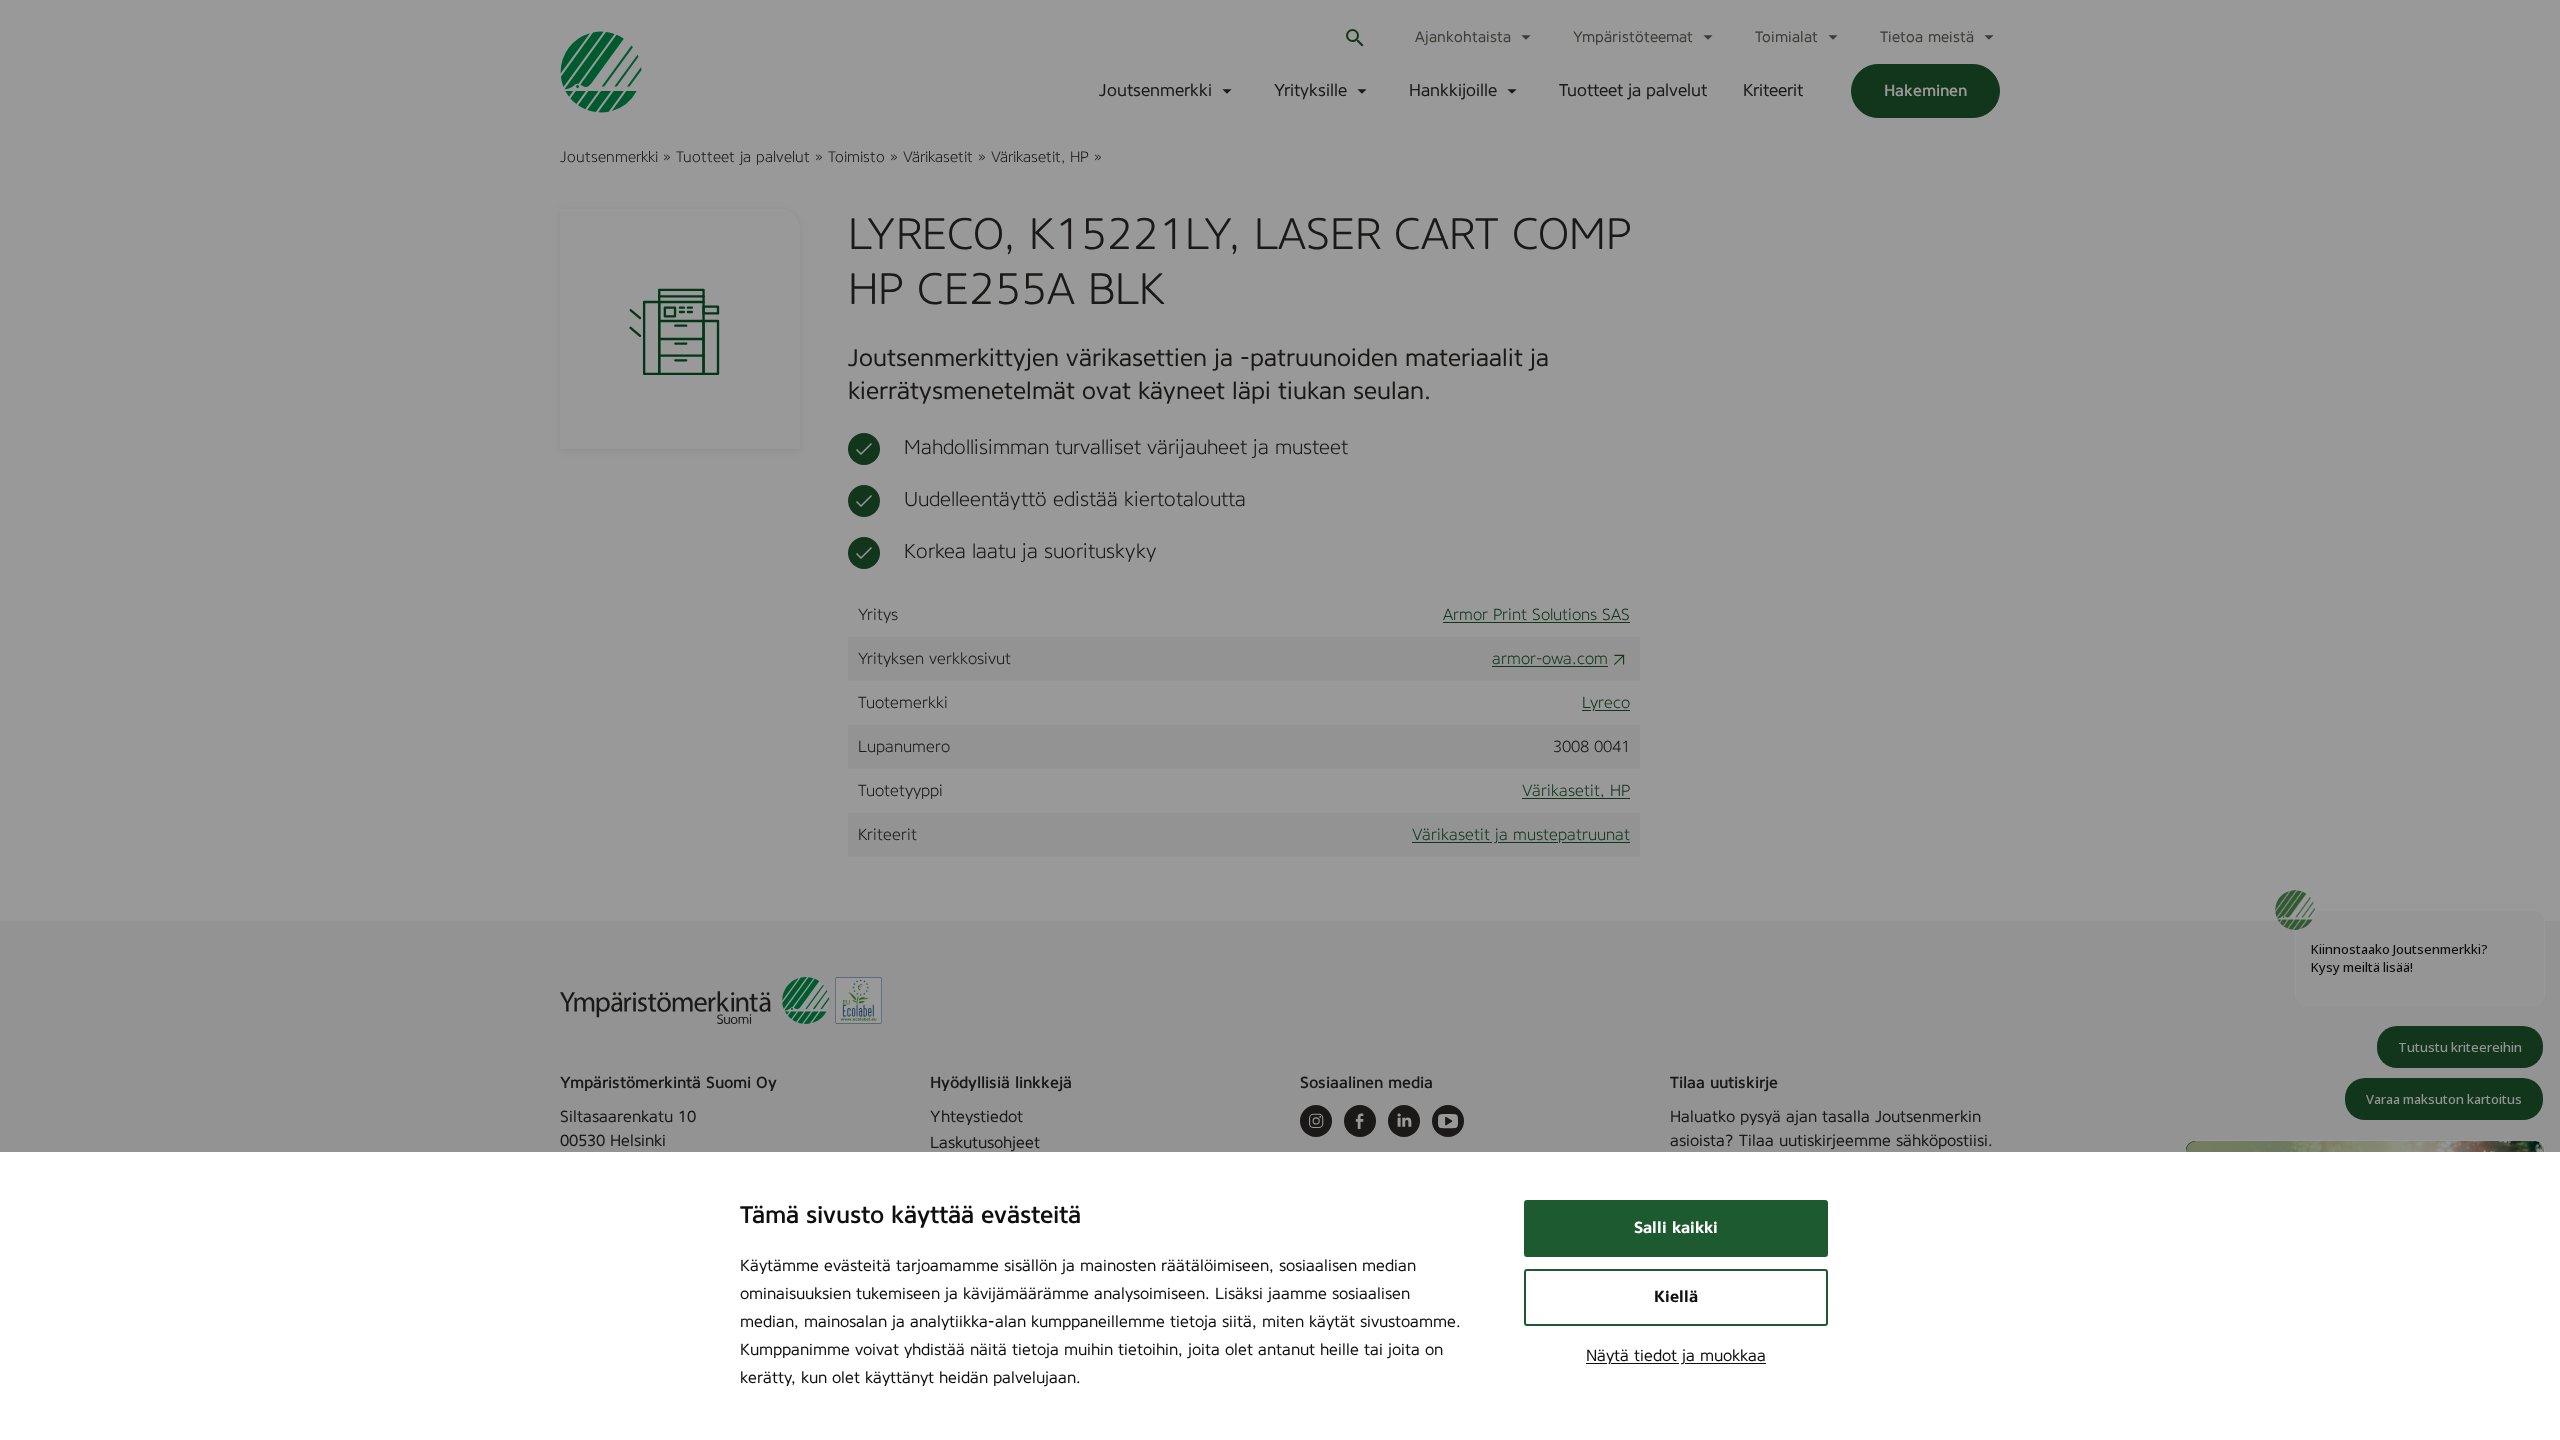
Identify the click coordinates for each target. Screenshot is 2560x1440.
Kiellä (1676, 1297)
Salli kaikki (1676, 1228)
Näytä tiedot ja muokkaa (1676, 1356)
